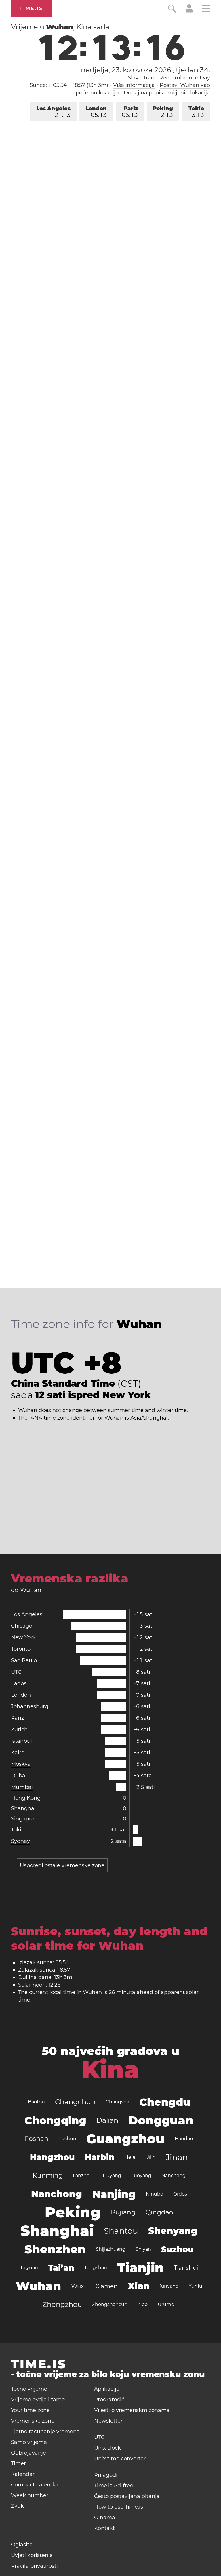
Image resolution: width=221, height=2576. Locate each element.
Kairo (18, 1753)
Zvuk (17, 2506)
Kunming (48, 2175)
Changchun (75, 2102)
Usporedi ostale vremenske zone (62, 1865)
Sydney (20, 1841)
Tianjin (140, 2268)
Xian (139, 2286)
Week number (30, 2495)
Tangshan (96, 2268)
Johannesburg (30, 1706)
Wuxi (78, 2286)
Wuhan (38, 2286)
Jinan (177, 2157)
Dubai (19, 1776)
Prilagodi (106, 2475)
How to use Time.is (119, 2507)
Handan (184, 2139)
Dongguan (161, 2120)
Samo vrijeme (29, 2442)
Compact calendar (35, 2485)
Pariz (130, 112)
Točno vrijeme (29, 2389)
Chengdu (165, 2102)
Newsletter (108, 2421)
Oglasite (22, 2545)
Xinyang (169, 2286)
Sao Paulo (24, 1660)
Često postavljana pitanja (127, 2496)
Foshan (37, 2139)
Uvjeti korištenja (32, 2555)
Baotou (36, 2102)
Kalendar (23, 2474)
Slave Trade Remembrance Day (169, 78)
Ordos (180, 2194)
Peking (163, 112)
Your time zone (30, 2410)
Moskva (21, 1764)
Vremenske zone (33, 2421)
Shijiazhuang (111, 2249)
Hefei (131, 2157)
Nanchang (174, 2175)
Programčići (110, 2400)
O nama (105, 2518)
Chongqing (55, 2120)
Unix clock (107, 2448)
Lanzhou (83, 2175)
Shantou (121, 2231)
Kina (110, 2070)
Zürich (19, 1730)
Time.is (31, 8)
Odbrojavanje (28, 2453)
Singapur (23, 1819)
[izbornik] (206, 9)
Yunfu (196, 2286)
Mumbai (22, 1787)
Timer (18, 2463)
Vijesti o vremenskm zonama (132, 2410)
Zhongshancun (110, 2304)
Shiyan (143, 2249)
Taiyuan (29, 2268)
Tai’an (61, 2268)
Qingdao (159, 2212)
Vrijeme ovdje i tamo (38, 2400)
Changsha (117, 2102)
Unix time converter (120, 2459)
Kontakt (104, 2528)
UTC (16, 1672)
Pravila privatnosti (34, 2566)
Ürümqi (167, 2304)
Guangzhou (125, 2139)
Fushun (67, 2139)
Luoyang (141, 2175)
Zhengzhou (62, 2304)
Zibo (143, 2304)
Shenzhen (55, 2249)
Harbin (100, 2157)
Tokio (196, 112)
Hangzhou (52, 2157)
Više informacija (134, 85)
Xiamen (107, 2286)
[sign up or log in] (189, 11)
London (96, 112)
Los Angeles (53, 112)
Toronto (21, 1649)
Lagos (19, 1683)
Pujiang (123, 2212)
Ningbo (155, 2194)
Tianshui (186, 2268)
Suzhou (177, 2249)
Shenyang (173, 2231)
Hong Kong (26, 1798)
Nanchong (57, 2194)
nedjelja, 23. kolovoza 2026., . (145, 70)
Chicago (22, 1626)
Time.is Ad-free (114, 2486)
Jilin (151, 2157)
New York (23, 1637)
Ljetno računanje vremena (45, 2432)
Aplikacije (107, 2389)
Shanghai (23, 1808)
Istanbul (21, 1741)
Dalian (107, 2120)
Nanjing (114, 2194)
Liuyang (112, 2175)
